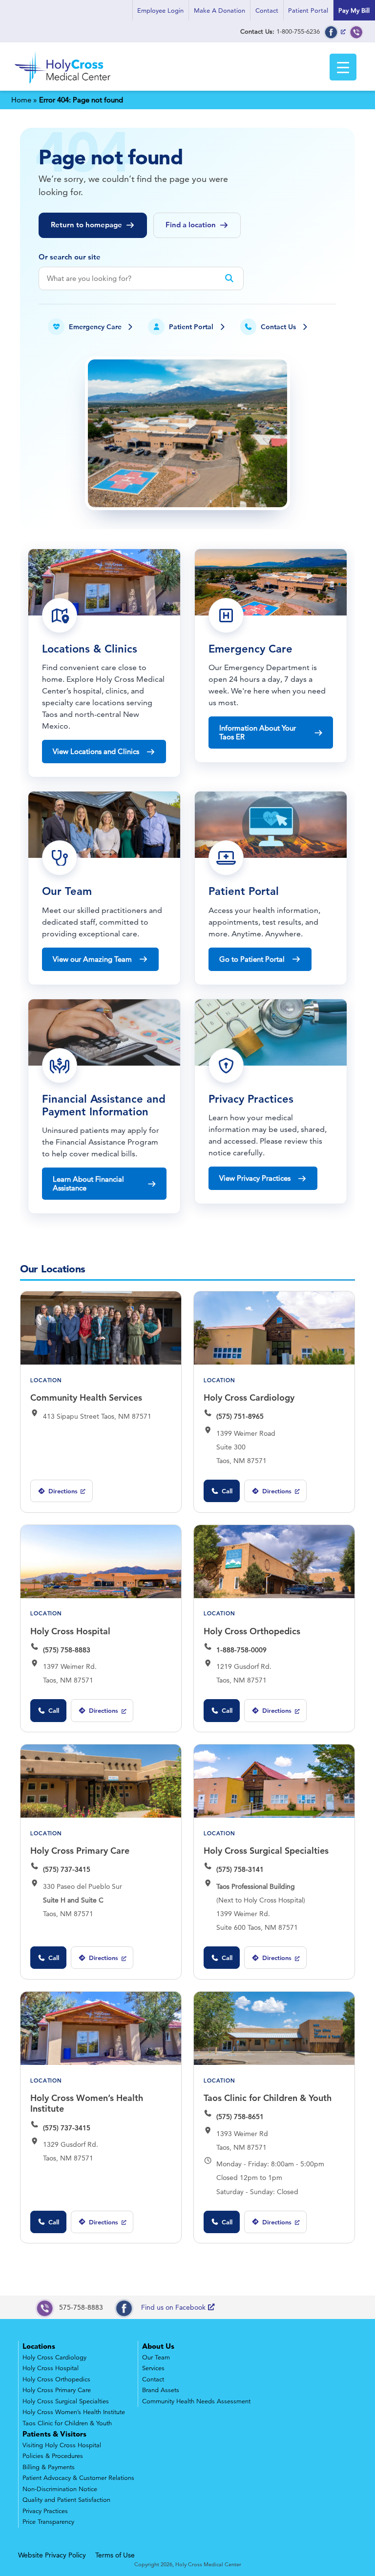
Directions (57, 1495)
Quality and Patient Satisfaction (66, 2500)
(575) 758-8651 (240, 2117)
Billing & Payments (49, 2467)
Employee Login (160, 10)
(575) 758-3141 (240, 1869)
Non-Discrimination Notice (60, 2489)
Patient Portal (308, 10)
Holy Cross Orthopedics (252, 1631)
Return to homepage (86, 225)
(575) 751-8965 (240, 1416)
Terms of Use (115, 2555)
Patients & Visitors (54, 2434)
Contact (267, 10)
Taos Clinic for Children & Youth (268, 2098)
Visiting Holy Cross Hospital (62, 2445)
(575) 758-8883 (67, 1650)
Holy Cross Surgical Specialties (266, 1851)
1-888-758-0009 (241, 1650)
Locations (39, 2346)
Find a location (191, 225)
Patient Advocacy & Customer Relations (78, 2478)
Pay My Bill (354, 10)
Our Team (156, 2358)
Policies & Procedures (53, 2456)
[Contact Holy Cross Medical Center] (356, 31)
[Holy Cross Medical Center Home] (63, 84)
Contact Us (278, 327)
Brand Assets (161, 2390)
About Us (158, 2346)
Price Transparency (48, 2522)
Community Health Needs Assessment (196, 2401)
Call (227, 1491)
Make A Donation (219, 10)
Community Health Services (86, 1397)
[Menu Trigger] (343, 67)
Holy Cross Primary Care (80, 1851)
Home (21, 100)
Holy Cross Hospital (70, 1631)
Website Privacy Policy (52, 2555)
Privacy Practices (45, 2511)
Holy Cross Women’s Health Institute (87, 2103)
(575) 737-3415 (67, 1869)
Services (153, 2368)
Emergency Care (95, 327)
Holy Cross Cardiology (249, 1397)
